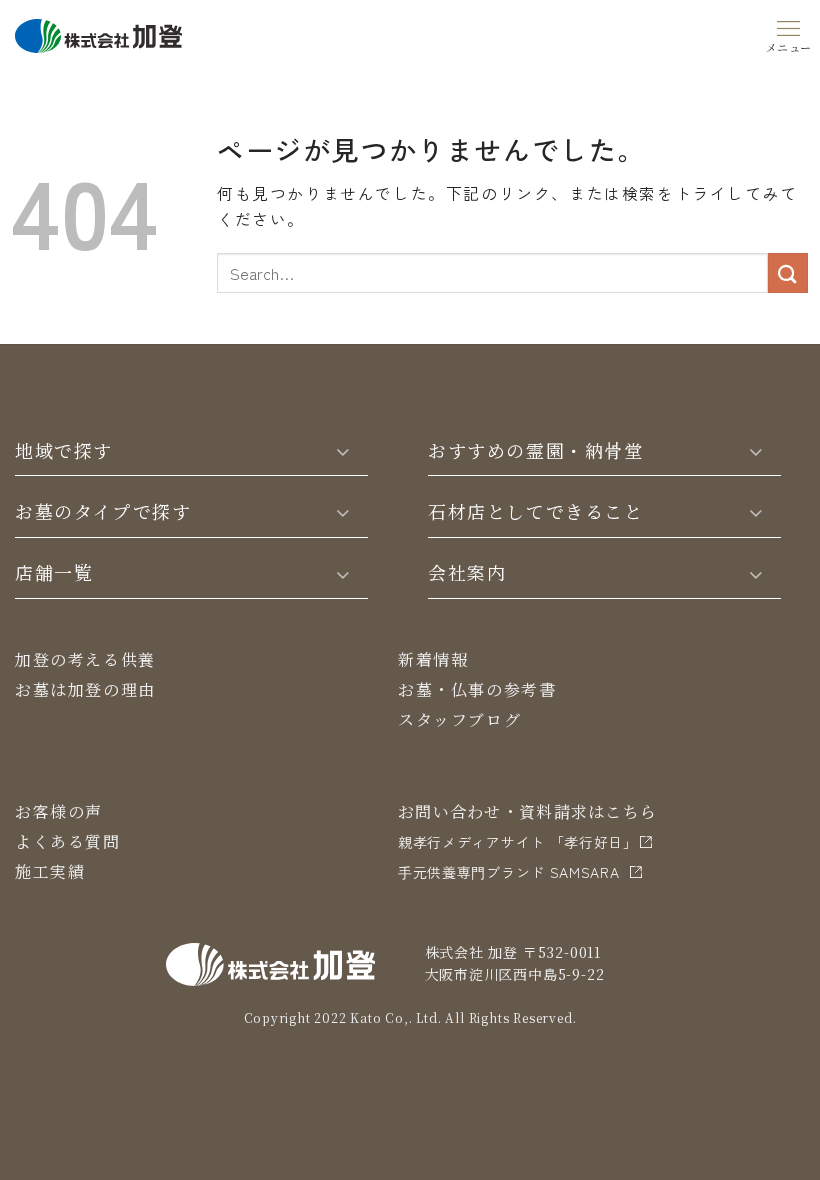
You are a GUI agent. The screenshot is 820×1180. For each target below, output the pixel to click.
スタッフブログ (459, 719)
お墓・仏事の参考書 (477, 689)
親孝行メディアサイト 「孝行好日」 (518, 842)
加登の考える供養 (85, 659)
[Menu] (788, 33)
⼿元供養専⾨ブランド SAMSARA (509, 872)
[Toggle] (343, 450)
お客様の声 (59, 811)
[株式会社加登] (98, 33)
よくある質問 (68, 841)
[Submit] (788, 272)
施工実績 (50, 871)
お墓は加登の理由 (85, 689)
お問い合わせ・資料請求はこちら (527, 811)
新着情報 (433, 659)
